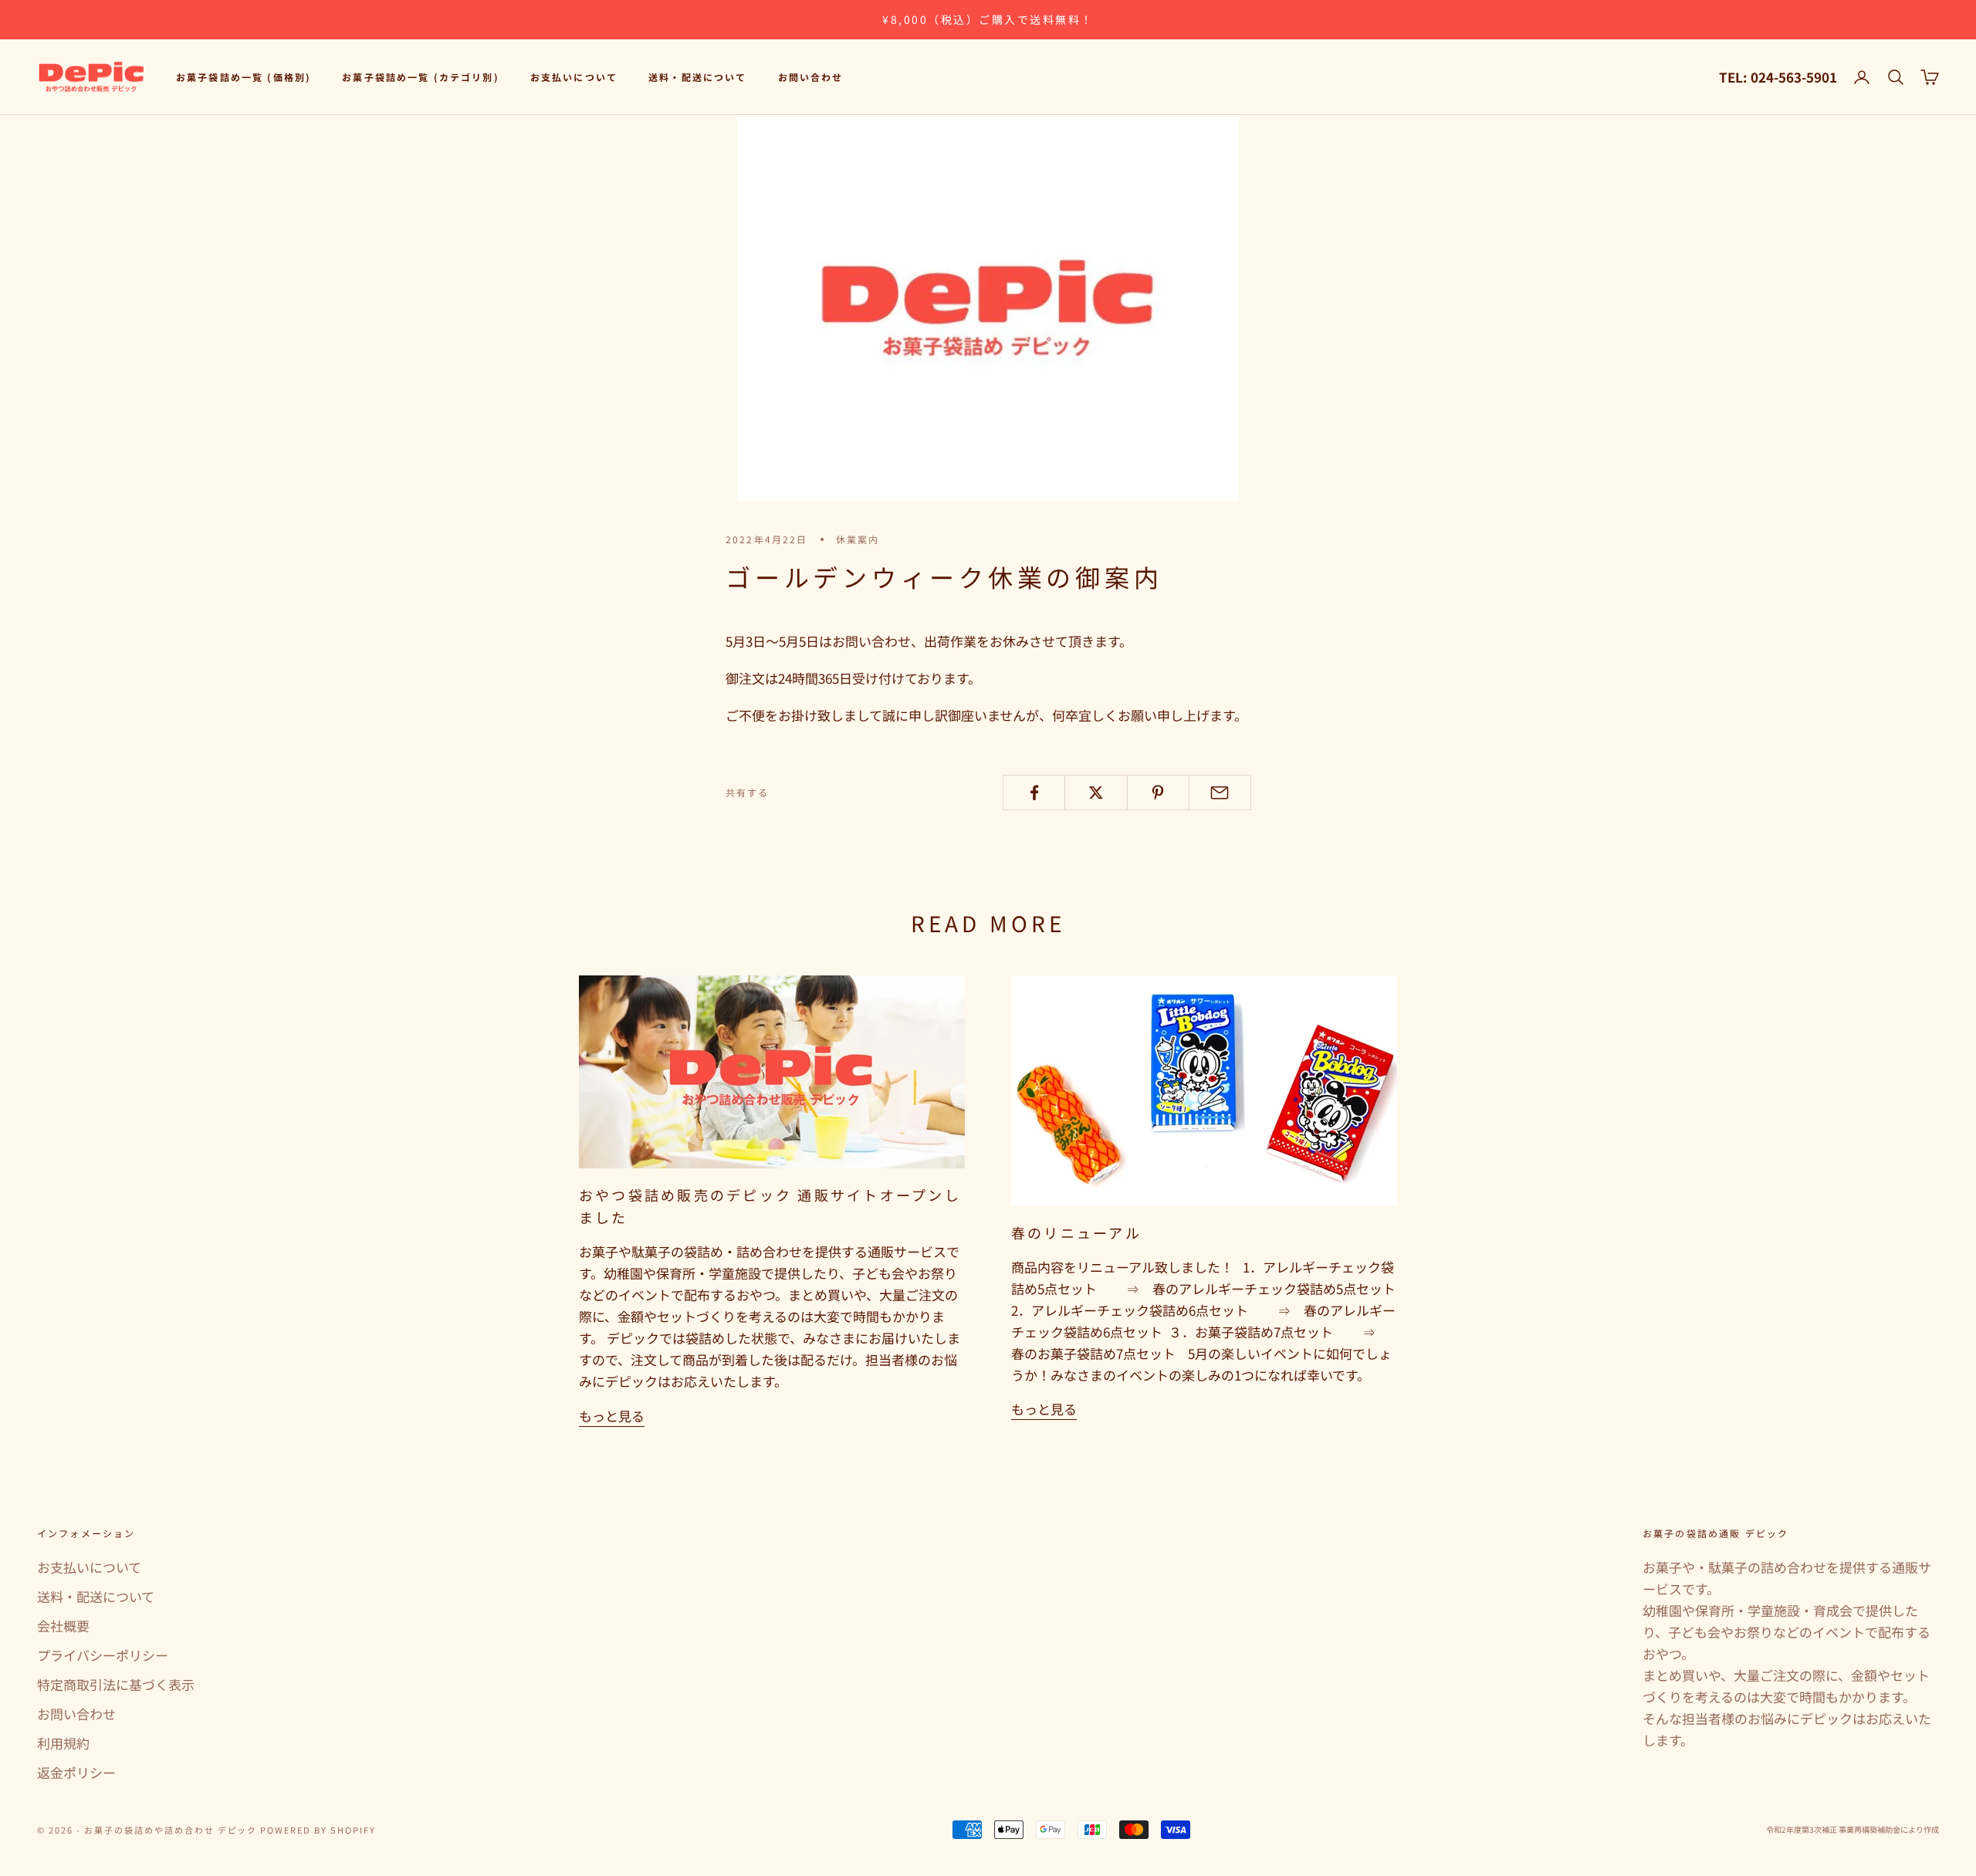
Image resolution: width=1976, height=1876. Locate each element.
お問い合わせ (811, 77)
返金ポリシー (76, 1772)
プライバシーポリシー (103, 1655)
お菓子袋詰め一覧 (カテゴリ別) (421, 77)
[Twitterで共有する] (1096, 793)
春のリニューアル (1076, 1232)
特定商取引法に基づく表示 (116, 1684)
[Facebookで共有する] (1034, 793)
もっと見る (612, 1416)
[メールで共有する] (1220, 793)
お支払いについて (574, 77)
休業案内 (858, 539)
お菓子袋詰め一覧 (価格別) (244, 77)
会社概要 (63, 1626)
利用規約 (63, 1743)
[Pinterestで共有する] (1158, 793)
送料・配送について (697, 77)
